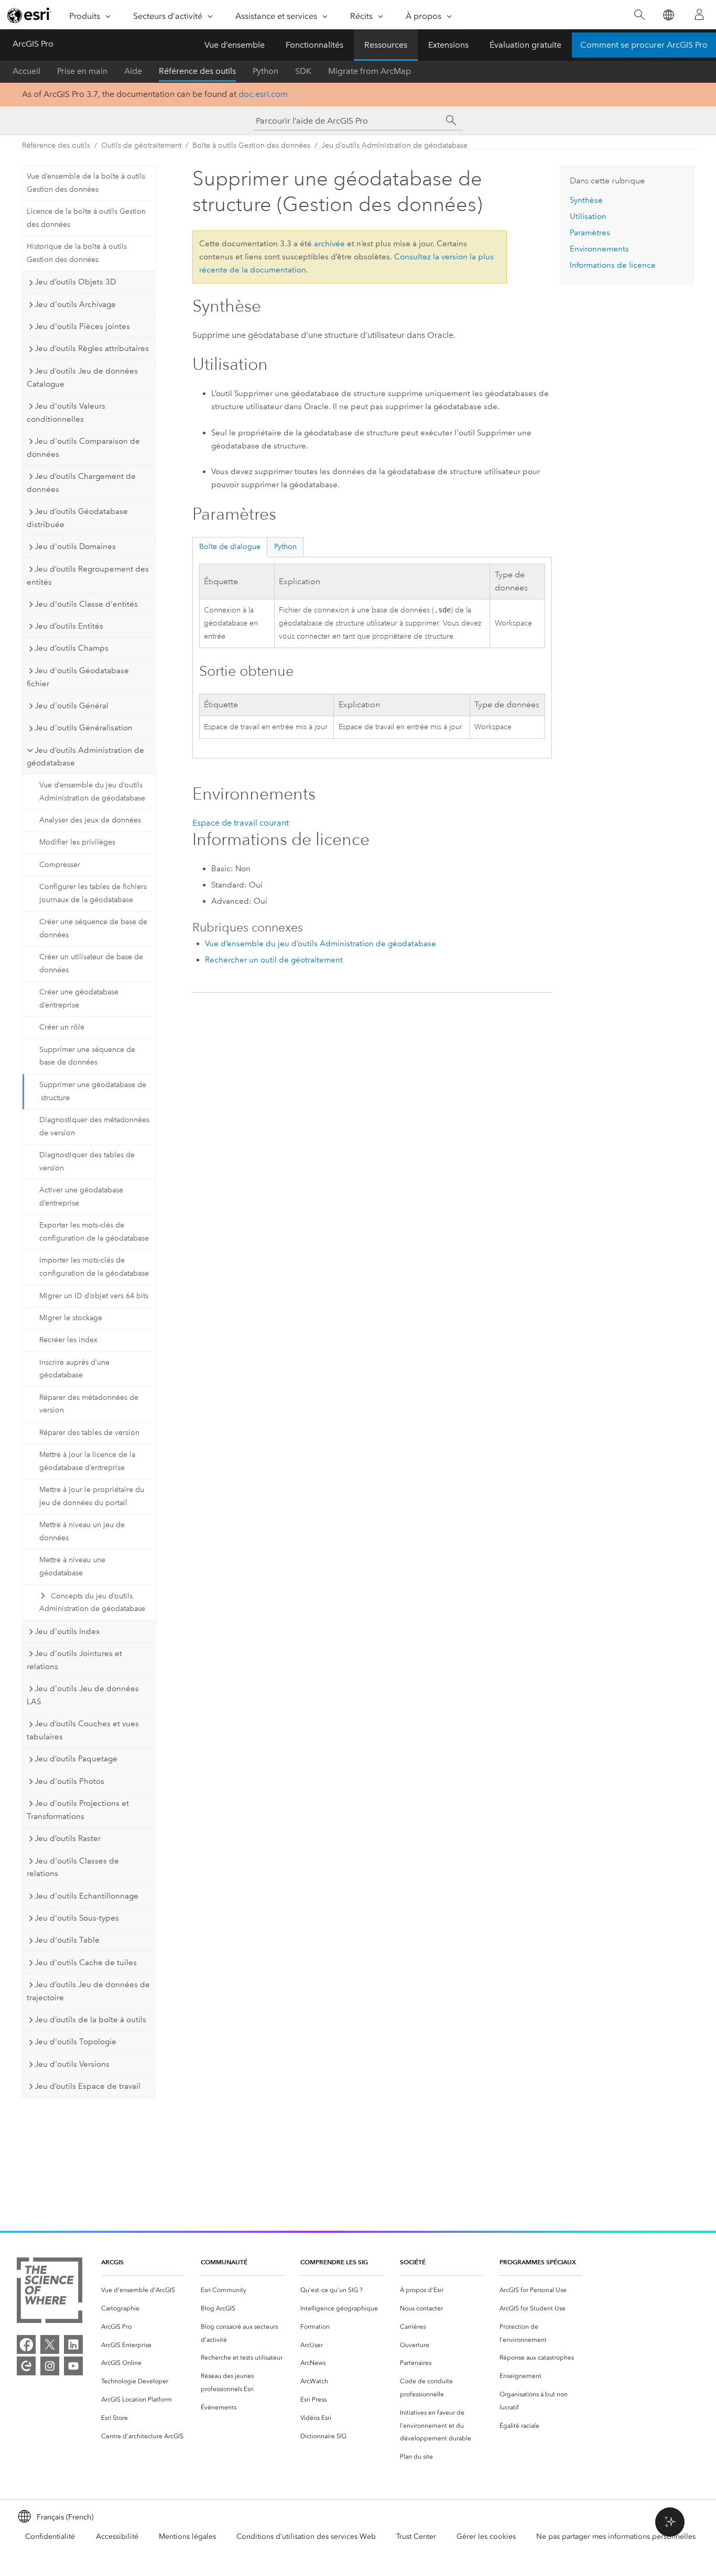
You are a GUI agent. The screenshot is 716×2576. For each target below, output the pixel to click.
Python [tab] (285, 547)
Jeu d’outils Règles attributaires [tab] (92, 348)
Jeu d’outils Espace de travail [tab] (88, 2086)
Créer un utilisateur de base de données (91, 963)
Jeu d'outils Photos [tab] (69, 1781)
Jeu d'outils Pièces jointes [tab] (82, 326)
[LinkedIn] (73, 2344)
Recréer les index (68, 1340)
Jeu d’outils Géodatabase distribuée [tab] (77, 518)
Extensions (448, 45)
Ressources (386, 45)
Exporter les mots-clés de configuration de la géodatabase (94, 1232)
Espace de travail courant (241, 823)
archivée (329, 244)
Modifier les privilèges (77, 842)
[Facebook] (26, 2344)
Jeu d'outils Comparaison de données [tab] (83, 448)
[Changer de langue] (668, 15)
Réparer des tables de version (89, 1433)
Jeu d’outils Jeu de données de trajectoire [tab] (88, 1991)
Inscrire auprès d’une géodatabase (74, 1369)
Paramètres (590, 233)
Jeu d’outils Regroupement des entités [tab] (88, 576)
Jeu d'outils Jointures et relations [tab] (74, 1660)
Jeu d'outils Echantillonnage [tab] (86, 1896)
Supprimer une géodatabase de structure (93, 1091)
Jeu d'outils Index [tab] (67, 1631)
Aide (133, 71)
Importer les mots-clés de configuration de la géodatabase (94, 1267)
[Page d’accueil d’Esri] (29, 15)
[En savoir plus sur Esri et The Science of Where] (50, 2292)
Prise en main (82, 71)
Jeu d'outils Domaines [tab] (75, 546)
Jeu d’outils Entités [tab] (69, 626)
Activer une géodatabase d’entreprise (81, 1197)
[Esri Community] (26, 2366)
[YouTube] (73, 2366)
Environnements (599, 249)
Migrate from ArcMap (370, 71)
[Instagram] (50, 2366)
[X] (50, 2344)
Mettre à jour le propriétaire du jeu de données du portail (92, 1496)
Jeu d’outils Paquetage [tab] (76, 1759)
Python (265, 71)
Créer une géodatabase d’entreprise (79, 999)
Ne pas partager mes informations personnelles (616, 2536)
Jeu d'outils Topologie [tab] (75, 2042)
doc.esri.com (263, 94)
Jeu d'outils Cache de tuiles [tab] (86, 1963)
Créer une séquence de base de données (93, 928)
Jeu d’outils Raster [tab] (68, 1838)
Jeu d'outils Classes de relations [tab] (73, 1867)
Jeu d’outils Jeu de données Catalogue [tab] (82, 377)
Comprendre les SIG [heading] (334, 2262)
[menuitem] (143, 2290)
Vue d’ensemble (235, 45)
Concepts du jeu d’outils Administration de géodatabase (92, 1603)
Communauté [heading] (224, 2262)
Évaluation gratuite (525, 45)
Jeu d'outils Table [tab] (67, 1940)
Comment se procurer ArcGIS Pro (644, 45)
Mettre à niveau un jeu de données (82, 1531)
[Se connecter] (699, 15)
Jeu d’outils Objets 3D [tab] (75, 282)
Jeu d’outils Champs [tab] (72, 648)
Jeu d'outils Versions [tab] (72, 2064)
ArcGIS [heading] (112, 2262)
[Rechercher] (639, 15)
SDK (303, 71)
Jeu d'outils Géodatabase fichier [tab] (78, 677)
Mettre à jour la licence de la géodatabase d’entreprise (87, 1461)
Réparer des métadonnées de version (89, 1404)
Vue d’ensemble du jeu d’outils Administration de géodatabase (92, 792)
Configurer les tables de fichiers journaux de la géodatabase (93, 893)
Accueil (26, 71)
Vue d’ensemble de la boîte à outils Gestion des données (86, 183)
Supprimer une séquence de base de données (87, 1056)
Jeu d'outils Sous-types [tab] (77, 1918)
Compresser (60, 865)
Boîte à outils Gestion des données (251, 145)
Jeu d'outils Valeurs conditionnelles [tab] (66, 413)
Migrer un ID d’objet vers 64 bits (94, 1296)
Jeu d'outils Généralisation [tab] (84, 728)
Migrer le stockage (71, 1318)
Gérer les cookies (486, 2536)
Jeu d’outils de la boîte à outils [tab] (90, 2020)
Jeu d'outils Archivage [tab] (75, 304)
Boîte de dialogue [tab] (230, 547)
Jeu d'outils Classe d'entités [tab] (86, 604)
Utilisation (588, 216)
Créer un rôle (62, 1027)
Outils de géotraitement (141, 145)
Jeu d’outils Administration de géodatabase (394, 145)
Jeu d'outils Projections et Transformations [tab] (78, 1810)
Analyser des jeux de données (90, 820)
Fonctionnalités (314, 45)
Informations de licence (613, 265)
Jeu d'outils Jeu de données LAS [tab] (83, 1695)
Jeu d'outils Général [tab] (72, 706)
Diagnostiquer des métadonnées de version (94, 1126)
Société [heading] (413, 2262)
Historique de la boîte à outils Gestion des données (77, 253)
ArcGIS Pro (33, 44)
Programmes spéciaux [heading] (538, 2262)
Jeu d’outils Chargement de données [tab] (81, 483)
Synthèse (586, 200)
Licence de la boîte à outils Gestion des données (86, 218)
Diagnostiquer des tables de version (87, 1161)
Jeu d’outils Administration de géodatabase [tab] (85, 757)
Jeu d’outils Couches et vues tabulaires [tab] (83, 1730)
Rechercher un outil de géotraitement (274, 960)
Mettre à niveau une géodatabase (72, 1566)
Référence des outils (197, 71)
